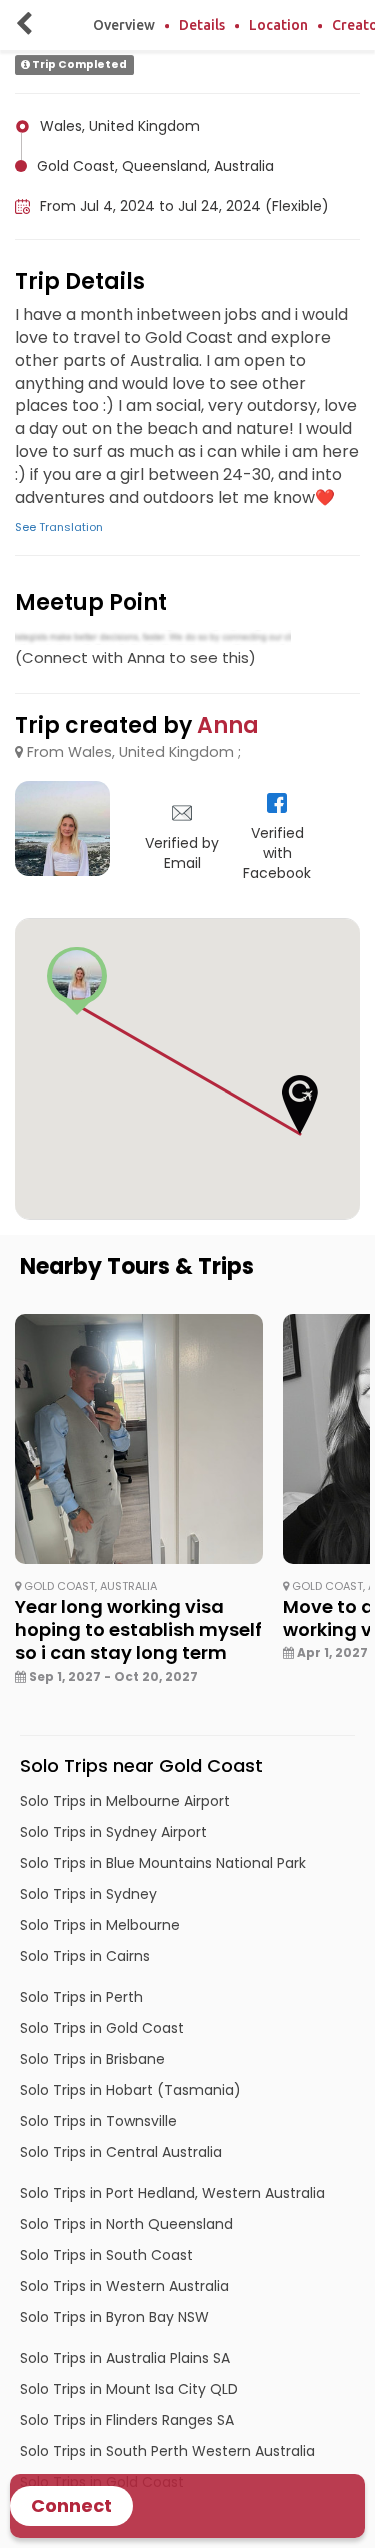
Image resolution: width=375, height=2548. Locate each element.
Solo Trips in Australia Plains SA (125, 2358)
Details (202, 25)
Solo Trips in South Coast (106, 2255)
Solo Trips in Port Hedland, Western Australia (172, 2193)
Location (278, 25)
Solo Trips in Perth (81, 1997)
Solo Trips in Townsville (98, 2121)
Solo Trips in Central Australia (121, 2152)
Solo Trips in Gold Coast (102, 2028)
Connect (71, 2505)
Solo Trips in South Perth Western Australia (167, 2451)
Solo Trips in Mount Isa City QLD (129, 2389)
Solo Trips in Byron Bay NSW (114, 2317)
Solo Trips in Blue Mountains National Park (163, 1863)
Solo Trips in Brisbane (92, 2059)
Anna (228, 725)
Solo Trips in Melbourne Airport (125, 1801)
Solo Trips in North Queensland (126, 2224)
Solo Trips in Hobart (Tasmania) (130, 2090)
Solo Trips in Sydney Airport (113, 1832)
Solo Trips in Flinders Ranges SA (127, 2420)
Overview (124, 25)
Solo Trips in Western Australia (124, 2286)
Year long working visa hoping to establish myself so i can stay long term (138, 1630)
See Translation (59, 527)
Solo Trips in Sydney (88, 1894)
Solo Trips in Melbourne (100, 1925)
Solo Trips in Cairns (85, 1956)
